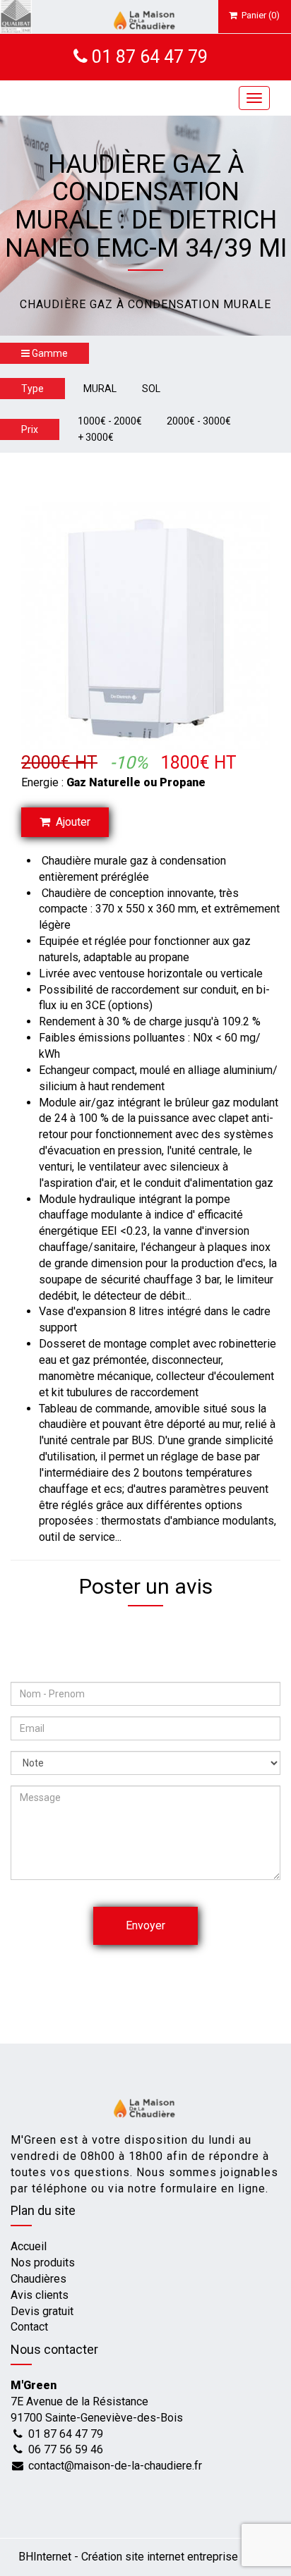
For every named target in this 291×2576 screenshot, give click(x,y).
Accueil (29, 2246)
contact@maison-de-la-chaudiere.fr (115, 2466)
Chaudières (38, 2279)
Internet (45, 2557)
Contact (29, 2327)
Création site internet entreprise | (164, 2557)
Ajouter (70, 822)
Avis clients (40, 2295)
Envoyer (145, 1925)
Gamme (49, 353)
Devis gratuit (42, 2311)
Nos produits (43, 2263)
